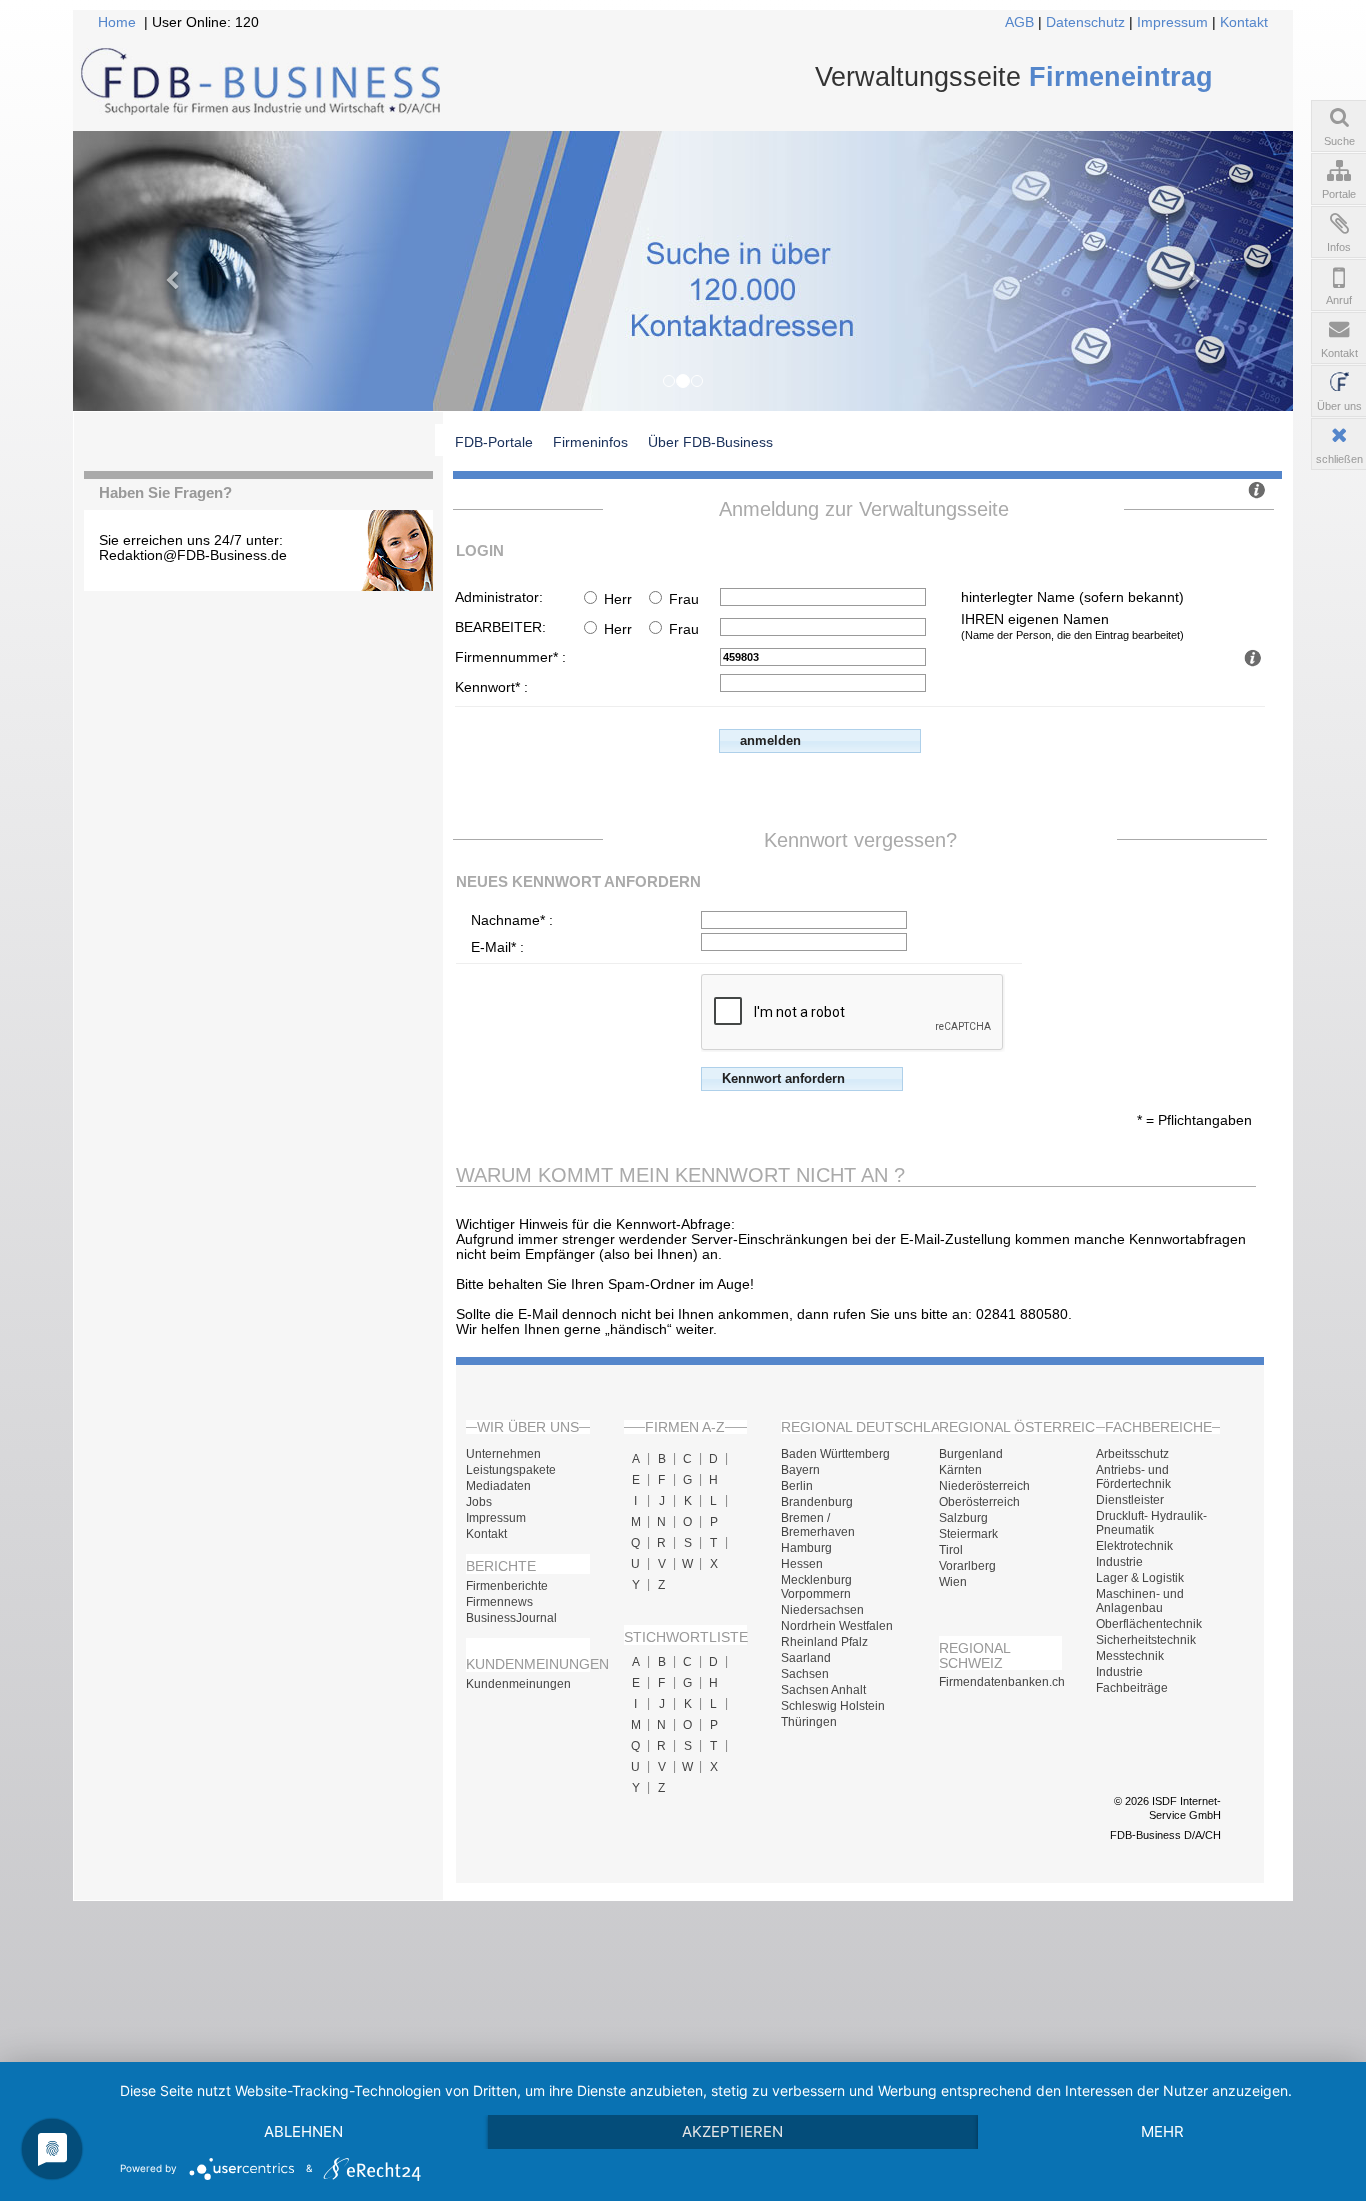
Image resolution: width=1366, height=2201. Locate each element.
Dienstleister (1130, 1500)
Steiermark (968, 1534)
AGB (1019, 22)
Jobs (479, 1502)
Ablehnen (303, 2131)
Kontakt (1244, 22)
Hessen (802, 1564)
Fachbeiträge (1132, 1688)
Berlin (797, 1486)
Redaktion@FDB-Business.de (193, 555)
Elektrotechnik (1134, 1546)
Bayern (800, 1470)
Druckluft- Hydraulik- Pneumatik (1151, 1523)
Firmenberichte (507, 1586)
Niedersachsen (822, 1610)
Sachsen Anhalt (823, 1690)
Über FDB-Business (710, 442)
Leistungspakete (511, 1470)
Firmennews (499, 1602)
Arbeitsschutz (1132, 1454)
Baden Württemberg (835, 1454)
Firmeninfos (590, 442)
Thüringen (809, 1722)
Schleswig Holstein (833, 1706)
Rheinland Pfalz (824, 1642)
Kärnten (960, 1470)
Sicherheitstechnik (1146, 1640)
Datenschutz (1085, 22)
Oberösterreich (979, 1502)
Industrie (1119, 1562)
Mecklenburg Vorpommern (816, 1587)
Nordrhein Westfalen (837, 1626)
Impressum (1172, 22)
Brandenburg (817, 1502)
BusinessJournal (511, 1618)
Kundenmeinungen (518, 1684)
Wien (953, 1582)
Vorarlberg (967, 1566)
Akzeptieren (732, 2131)
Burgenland (971, 1454)
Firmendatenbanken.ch (1001, 1682)
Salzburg (963, 1518)
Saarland (806, 1658)
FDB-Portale (494, 442)
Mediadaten (498, 1486)
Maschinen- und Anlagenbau (1140, 1601)
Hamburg (806, 1548)
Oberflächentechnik (1149, 1624)
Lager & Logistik (1140, 1578)
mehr (1162, 2131)
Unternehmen (503, 1454)
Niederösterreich (984, 1486)
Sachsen (805, 1674)
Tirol (951, 1550)
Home (117, 22)
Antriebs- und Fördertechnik (1133, 1477)
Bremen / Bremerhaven (818, 1525)
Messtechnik (1130, 1656)
